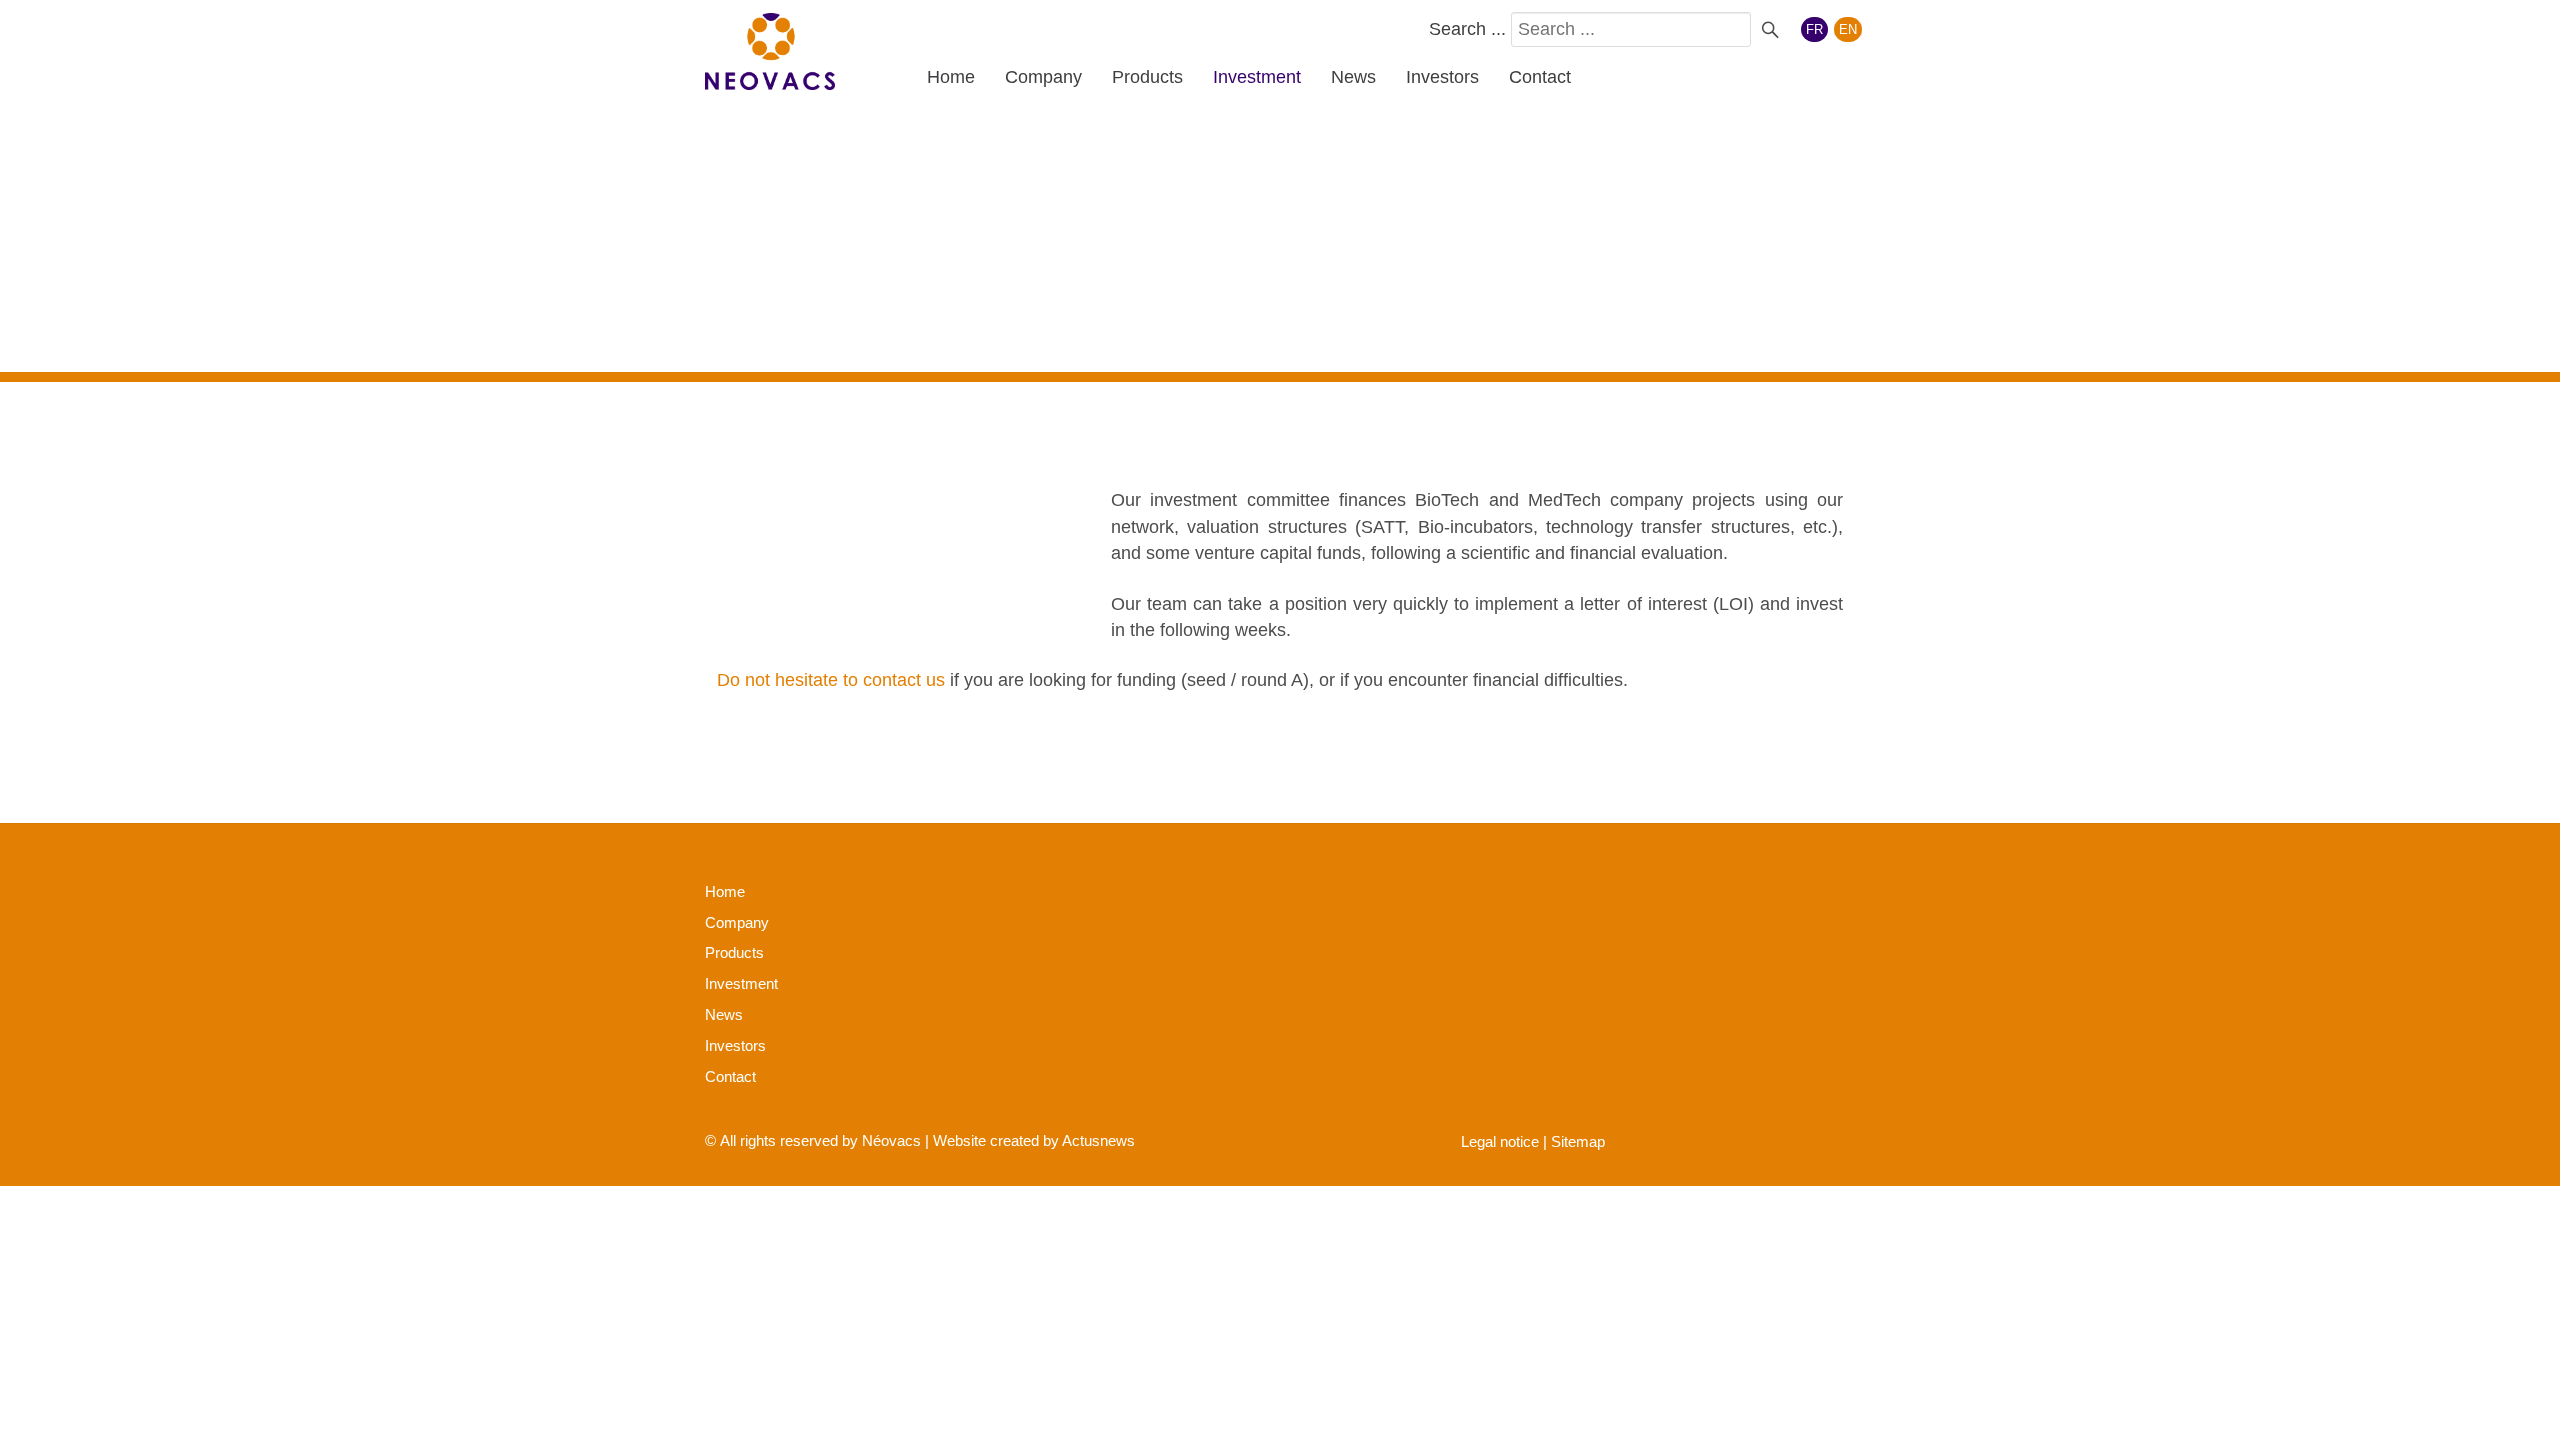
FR (1814, 29)
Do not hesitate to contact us (831, 680)
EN (1848, 29)
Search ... (1467, 29)
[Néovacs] (770, 51)
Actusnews (1098, 1140)
